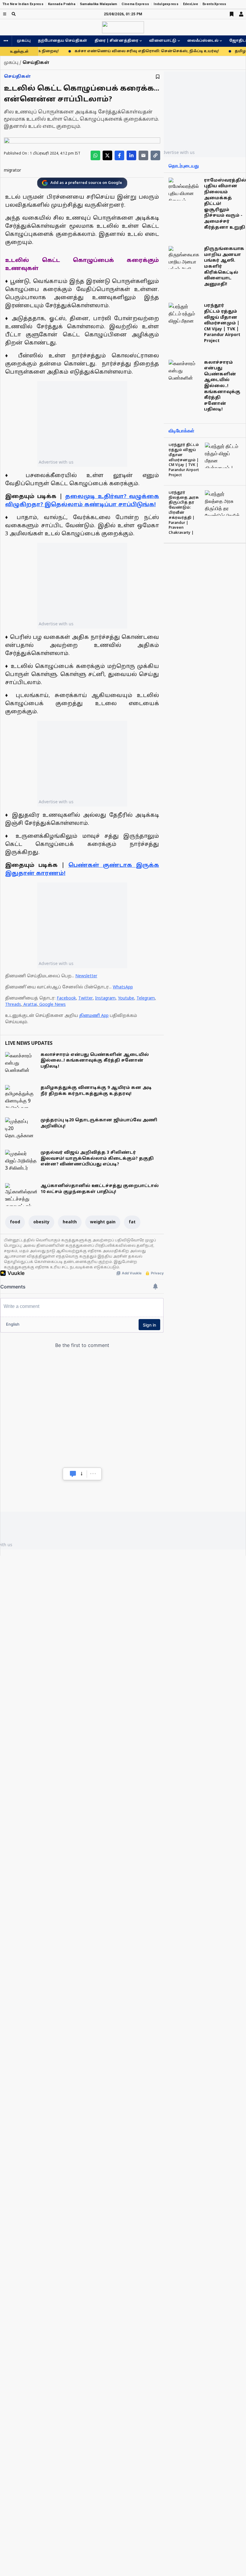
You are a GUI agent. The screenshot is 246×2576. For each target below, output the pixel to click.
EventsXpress (214, 4)
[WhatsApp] (95, 155)
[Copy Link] (155, 155)
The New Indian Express (23, 4)
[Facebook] (119, 155)
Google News (52, 1005)
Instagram (105, 998)
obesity (41, 1222)
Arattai (30, 1005)
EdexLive (190, 4)
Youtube (126, 998)
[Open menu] (5, 14)
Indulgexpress (166, 4)
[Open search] (14, 14)
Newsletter (86, 976)
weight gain (103, 1222)
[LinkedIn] (131, 155)
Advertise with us (56, 462)
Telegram (146, 998)
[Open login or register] (241, 14)
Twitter (85, 998)
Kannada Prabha (62, 4)
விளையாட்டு (163, 41)
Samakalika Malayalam (99, 4)
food (15, 1222)
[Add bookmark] (158, 77)
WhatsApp (123, 987)
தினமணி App (94, 1016)
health (70, 1222)
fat (132, 1222)
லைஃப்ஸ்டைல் (203, 41)
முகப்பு (24, 41)
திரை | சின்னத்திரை (116, 41)
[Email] (143, 155)
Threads (13, 1005)
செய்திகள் (17, 77)
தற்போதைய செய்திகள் (63, 41)
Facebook (66, 998)
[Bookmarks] (232, 14)
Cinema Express (135, 4)
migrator (12, 171)
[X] (107, 155)
